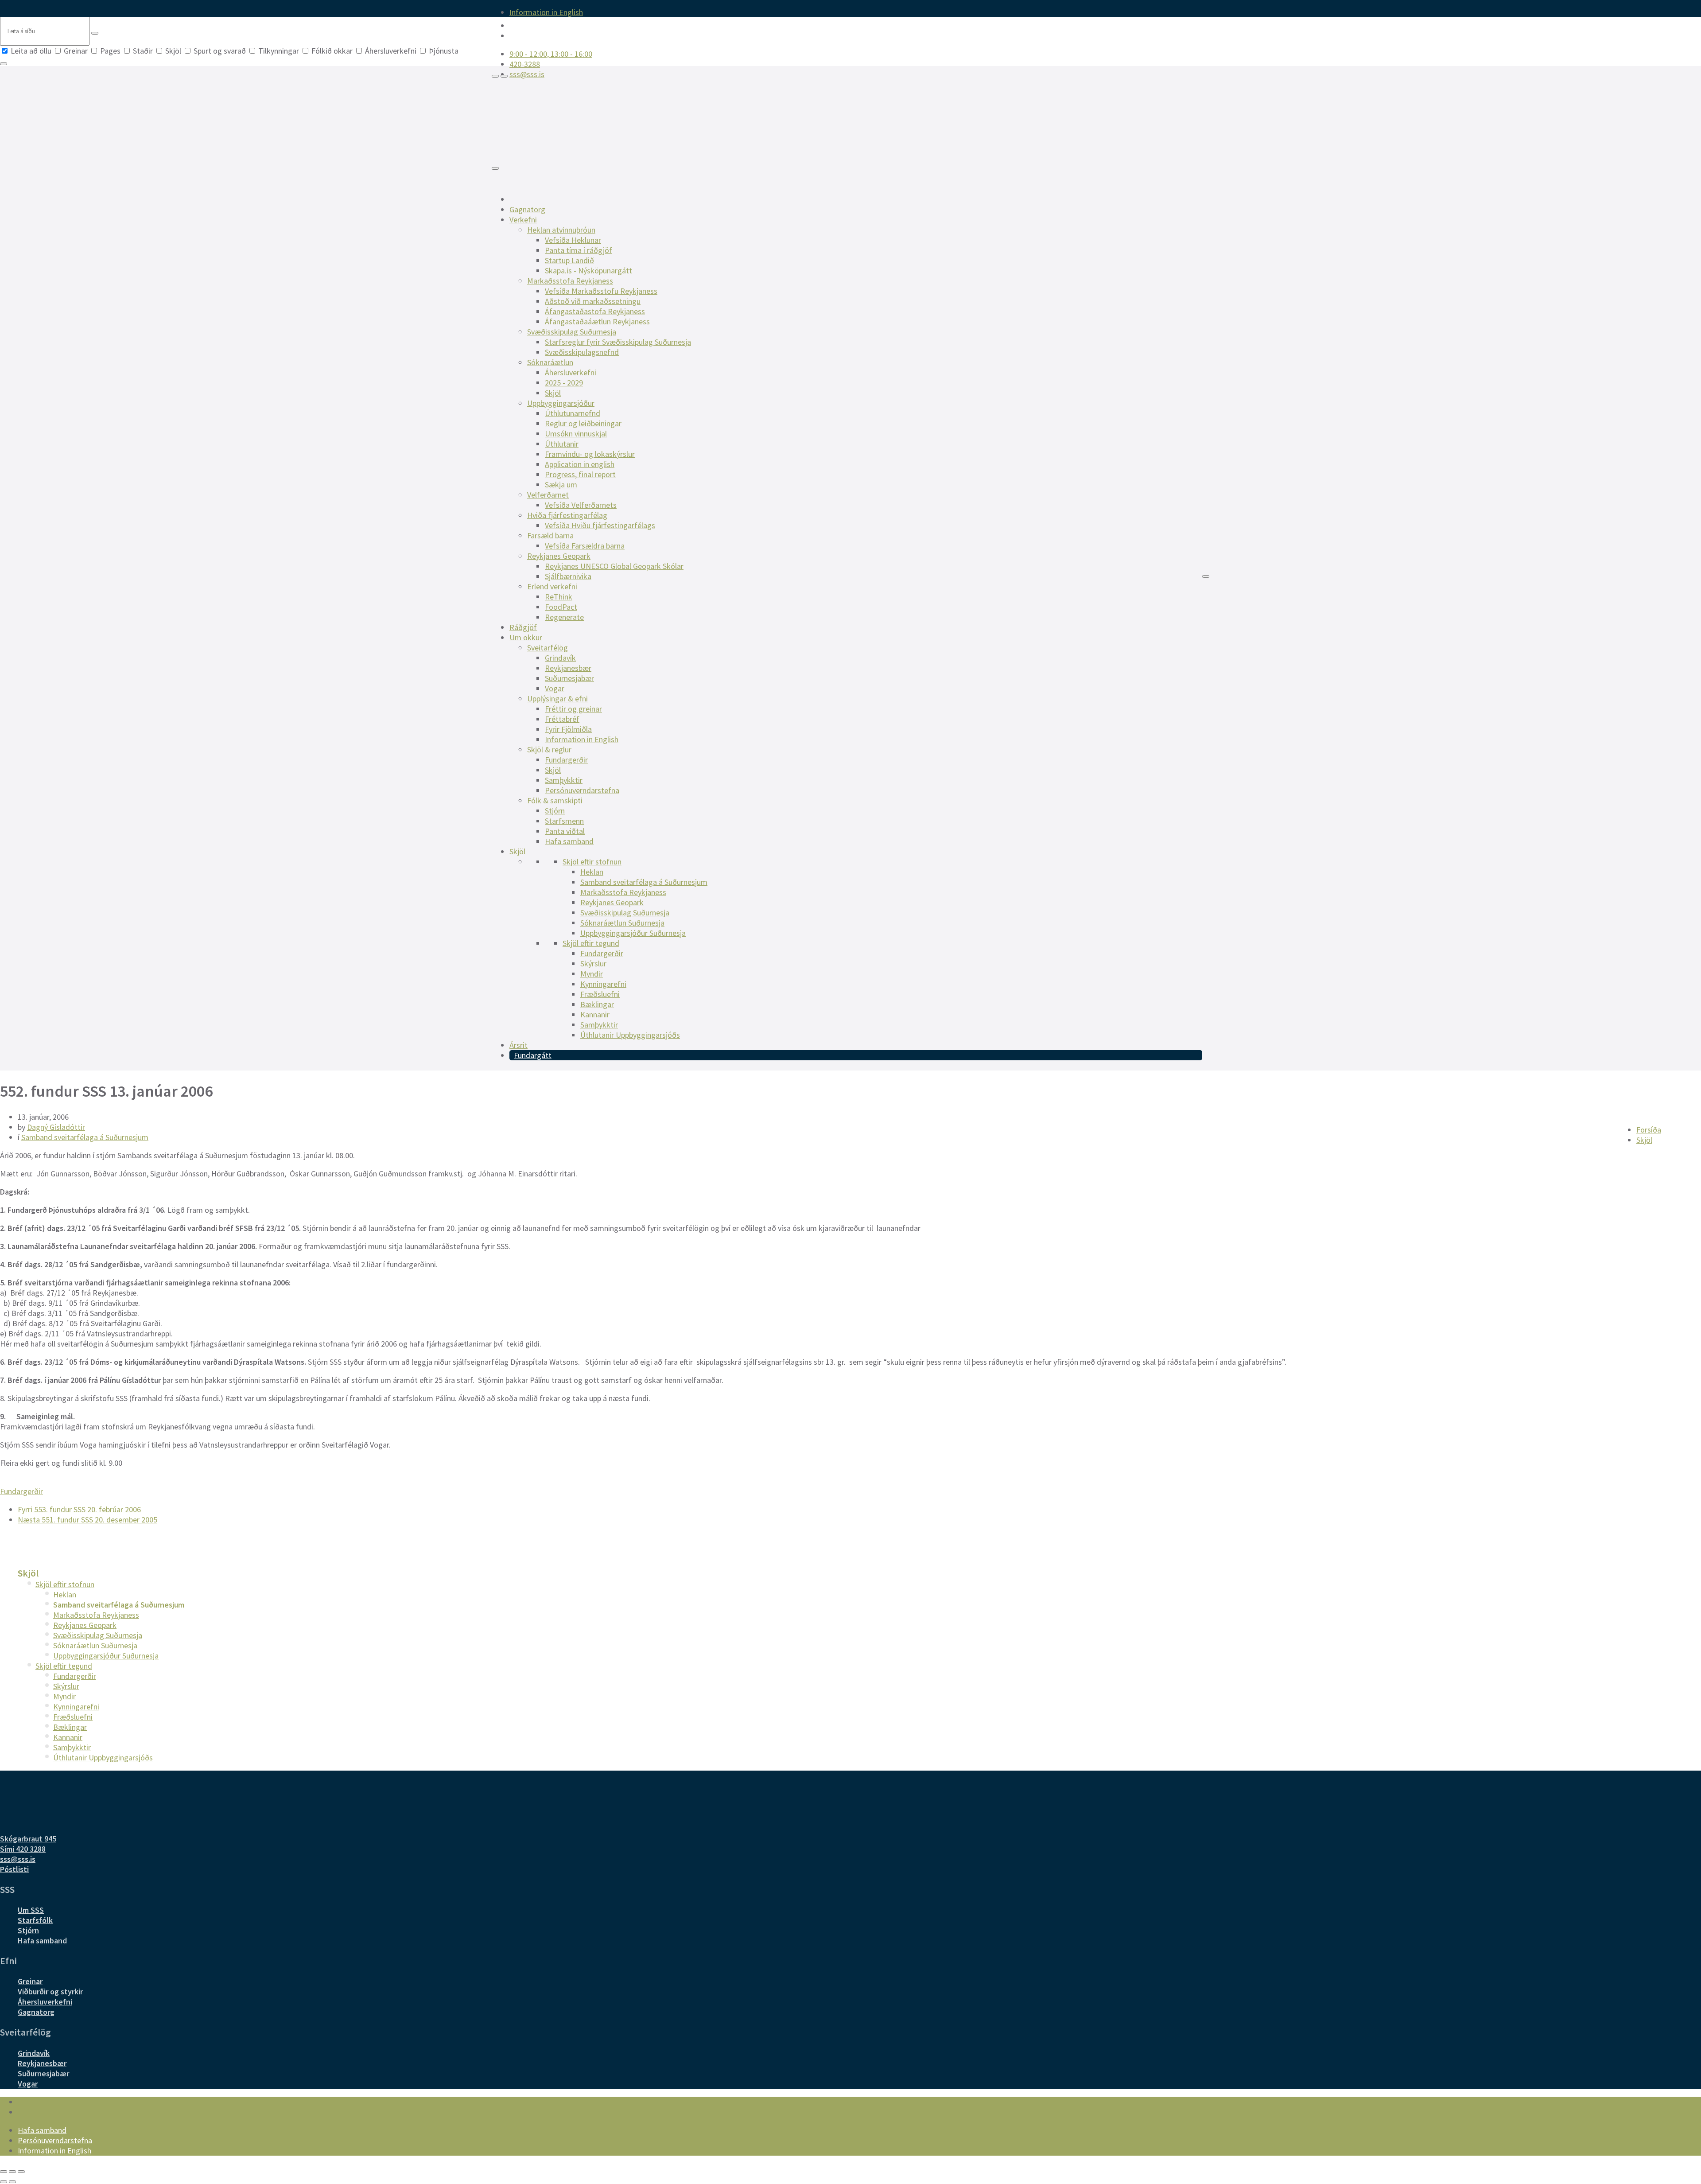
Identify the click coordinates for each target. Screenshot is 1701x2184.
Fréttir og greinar (573, 709)
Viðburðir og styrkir (50, 1991)
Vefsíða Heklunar (573, 240)
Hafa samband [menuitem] (42, 2130)
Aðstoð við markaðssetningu (593, 301)
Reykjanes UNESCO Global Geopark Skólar (614, 566)
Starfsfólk (35, 1920)
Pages (110, 51)
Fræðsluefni (600, 994)
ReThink (559, 597)
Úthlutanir (562, 444)
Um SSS (31, 1910)
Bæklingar (597, 1004)
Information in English (582, 739)
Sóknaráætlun (550, 362)
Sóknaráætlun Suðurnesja (622, 923)
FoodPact (561, 607)
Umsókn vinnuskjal (576, 434)
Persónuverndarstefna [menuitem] (55, 2140)
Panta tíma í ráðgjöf (579, 250)
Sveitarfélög (548, 648)
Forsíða (1649, 1130)
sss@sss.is (18, 1859)
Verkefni (523, 220)
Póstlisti (14, 1869)
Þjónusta (443, 51)
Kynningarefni (603, 984)
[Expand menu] (504, 76)
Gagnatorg (527, 209)
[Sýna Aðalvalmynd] (495, 168)
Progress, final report (580, 474)
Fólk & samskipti (555, 800)
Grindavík (560, 658)
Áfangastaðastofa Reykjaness (595, 311)
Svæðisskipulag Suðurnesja (572, 332)
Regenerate (564, 617)
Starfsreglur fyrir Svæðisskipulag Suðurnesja (618, 342)
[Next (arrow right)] (12, 2182)
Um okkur (526, 637)
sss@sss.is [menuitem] (527, 74)
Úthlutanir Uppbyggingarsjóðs (630, 1035)
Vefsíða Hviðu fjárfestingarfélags (600, 525)
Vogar (555, 688)
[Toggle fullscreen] (12, 2172)
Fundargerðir (566, 760)
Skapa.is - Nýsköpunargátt (588, 271)
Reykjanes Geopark (559, 556)
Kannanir (595, 1014)
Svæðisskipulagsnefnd (582, 352)
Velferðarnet (548, 495)
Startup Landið (569, 260)
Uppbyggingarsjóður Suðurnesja (633, 933)
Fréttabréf (562, 719)
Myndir (592, 974)
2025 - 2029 (564, 383)
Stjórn (555, 811)
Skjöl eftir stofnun (592, 862)
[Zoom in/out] (21, 2172)
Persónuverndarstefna (582, 790)
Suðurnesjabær (569, 678)
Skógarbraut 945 (28, 1839)
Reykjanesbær (568, 668)
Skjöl (173, 51)
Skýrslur (593, 964)
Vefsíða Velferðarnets (581, 505)
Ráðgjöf (523, 627)
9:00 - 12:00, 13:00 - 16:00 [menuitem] (551, 54)
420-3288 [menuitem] (525, 64)
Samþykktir (564, 780)
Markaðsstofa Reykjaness (570, 281)
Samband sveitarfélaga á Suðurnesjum (644, 882)
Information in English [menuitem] (546, 12)
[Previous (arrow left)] (4, 2182)
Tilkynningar (279, 51)
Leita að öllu (31, 51)
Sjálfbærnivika (568, 576)
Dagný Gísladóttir (56, 1127)
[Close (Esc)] (4, 2172)
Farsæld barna (550, 535)
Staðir (143, 51)
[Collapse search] (4, 64)
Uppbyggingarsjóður (561, 403)
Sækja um (561, 485)
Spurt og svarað (220, 51)
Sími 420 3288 (23, 1849)
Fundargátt (533, 1055)
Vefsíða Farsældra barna (585, 546)
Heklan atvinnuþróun (561, 230)
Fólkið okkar (332, 51)
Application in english (580, 464)
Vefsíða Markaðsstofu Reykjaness (601, 291)
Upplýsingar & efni (557, 699)
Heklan (592, 872)
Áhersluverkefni (391, 51)
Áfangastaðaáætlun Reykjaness (597, 321)
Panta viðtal (565, 831)
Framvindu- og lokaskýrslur (590, 454)
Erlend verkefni (552, 586)
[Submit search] (95, 33)
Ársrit (518, 1045)
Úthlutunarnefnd (573, 413)
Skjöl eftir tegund (591, 943)
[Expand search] (495, 76)
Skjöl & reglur (549, 749)
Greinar (76, 51)
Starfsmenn (564, 821)
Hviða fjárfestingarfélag (567, 515)
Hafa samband (569, 841)
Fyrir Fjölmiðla (568, 729)
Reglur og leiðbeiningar (583, 423)
